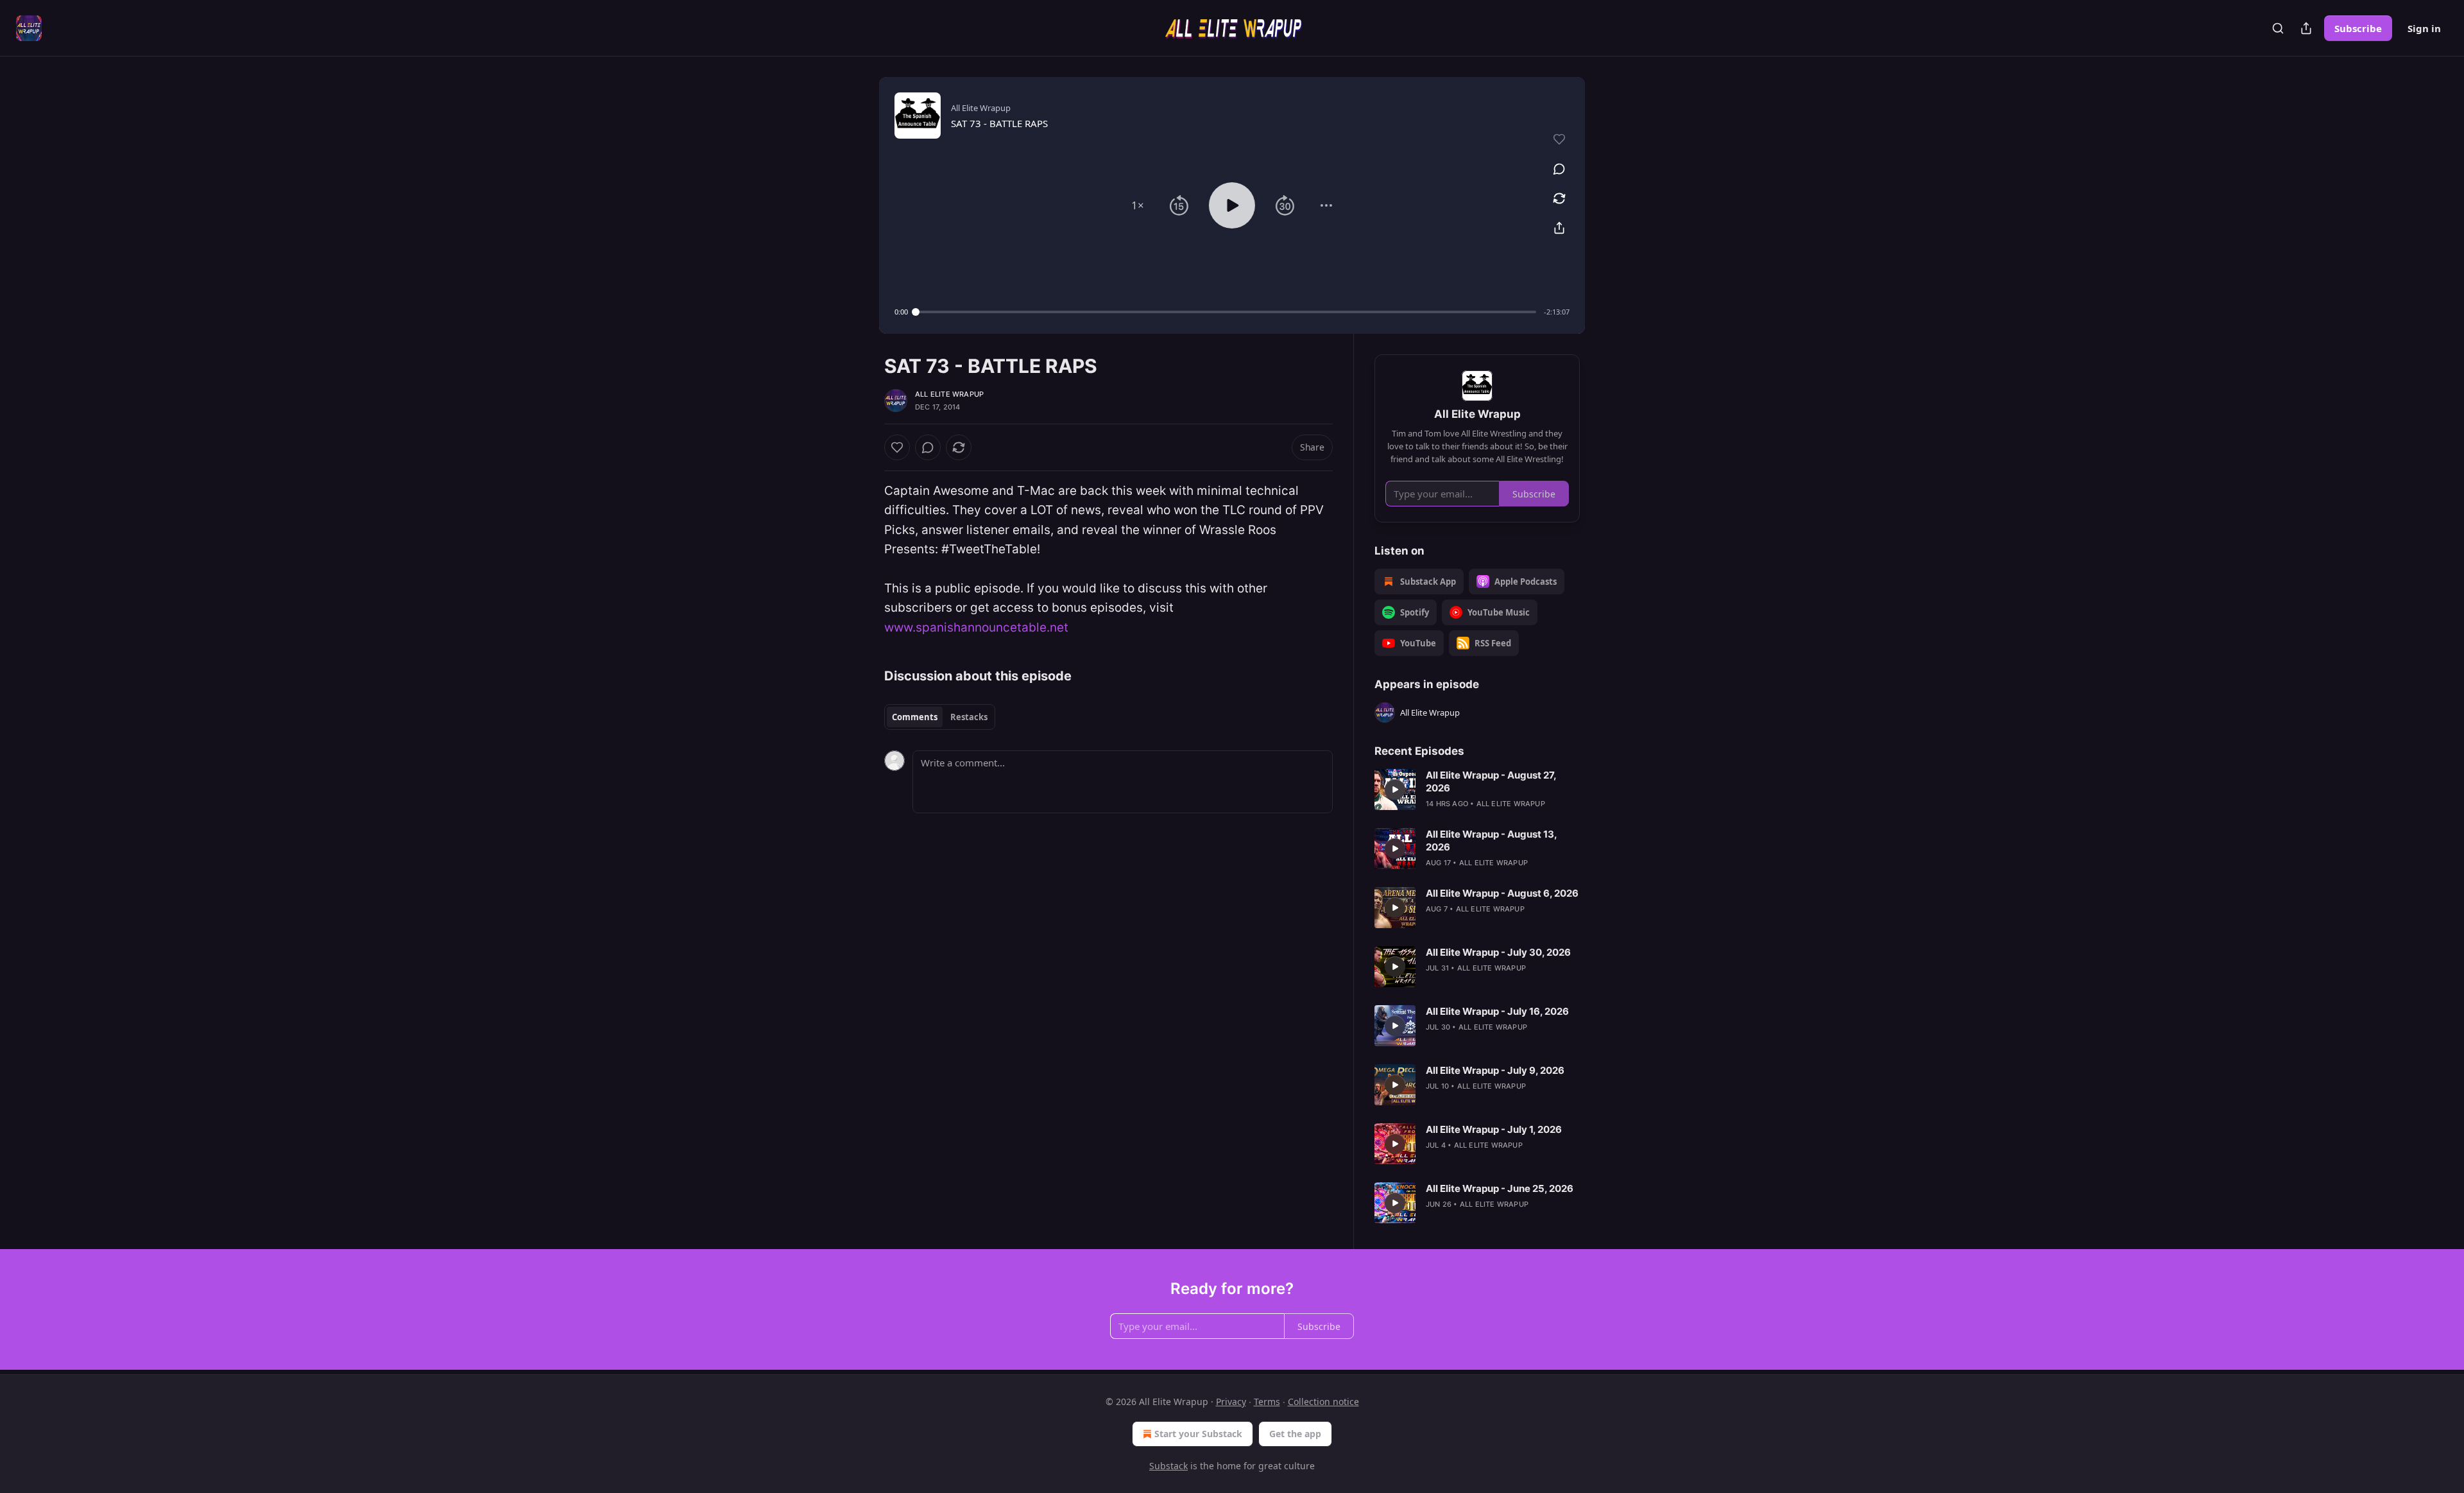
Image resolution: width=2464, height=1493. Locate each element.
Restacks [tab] (969, 717)
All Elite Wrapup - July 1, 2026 (1494, 1129)
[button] (1138, 205)
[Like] (897, 447)
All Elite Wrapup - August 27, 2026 (1491, 781)
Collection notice (1323, 1402)
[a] (1395, 790)
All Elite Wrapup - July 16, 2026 (1497, 1011)
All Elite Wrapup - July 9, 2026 (1495, 1070)
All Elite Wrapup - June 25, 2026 (1500, 1188)
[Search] (2278, 28)
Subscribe (2358, 28)
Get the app (1295, 1434)
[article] (1477, 790)
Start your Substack (1198, 1434)
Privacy (1231, 1402)
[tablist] (940, 717)
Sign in (2424, 28)
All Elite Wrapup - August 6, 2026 (1502, 893)
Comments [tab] (915, 717)
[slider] (1226, 312)
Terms (1267, 1402)
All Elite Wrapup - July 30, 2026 (1498, 952)
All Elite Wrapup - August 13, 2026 (1491, 841)
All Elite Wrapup (949, 394)
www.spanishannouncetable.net (976, 627)
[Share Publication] (2306, 28)
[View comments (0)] (1559, 169)
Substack (1168, 1466)
